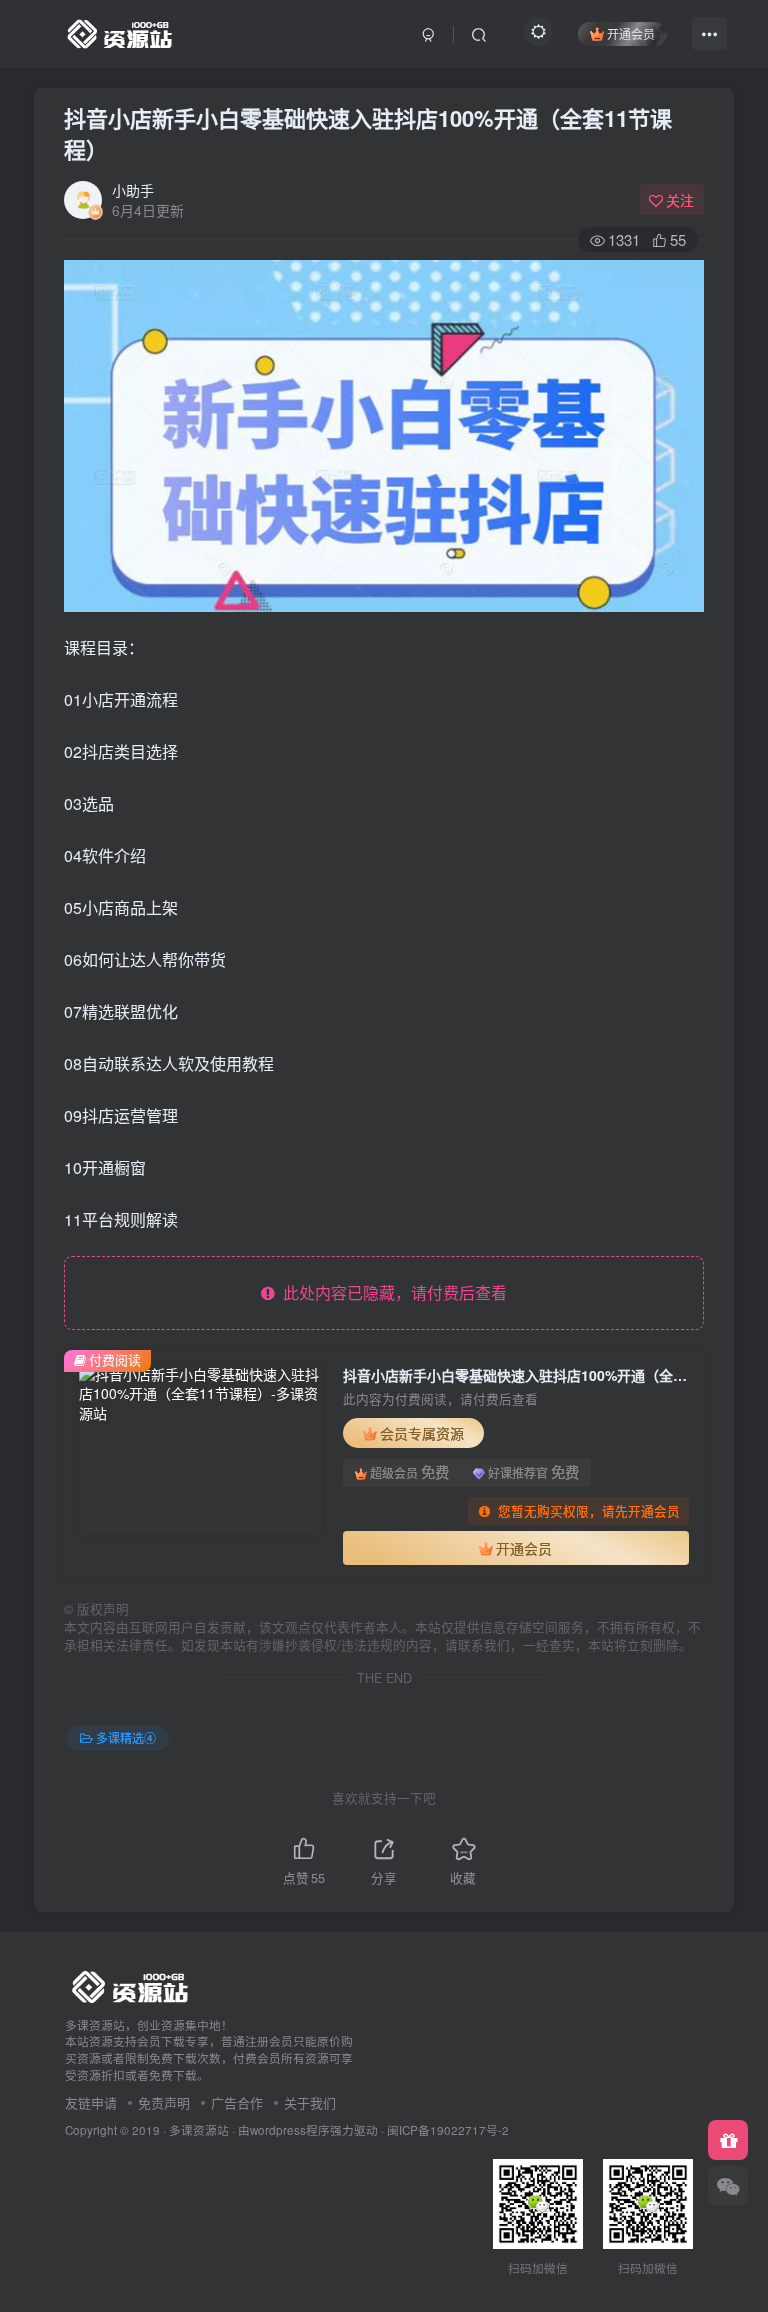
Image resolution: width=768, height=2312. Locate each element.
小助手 (133, 190)
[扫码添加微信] (728, 2186)
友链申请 (91, 2102)
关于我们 (310, 2102)
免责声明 (164, 2102)
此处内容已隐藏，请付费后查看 (391, 1292)
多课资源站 (199, 2130)
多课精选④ (126, 1737)
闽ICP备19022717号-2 (448, 2130)
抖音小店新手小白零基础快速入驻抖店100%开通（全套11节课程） (368, 133)
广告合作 (237, 2102)
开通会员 (631, 33)
